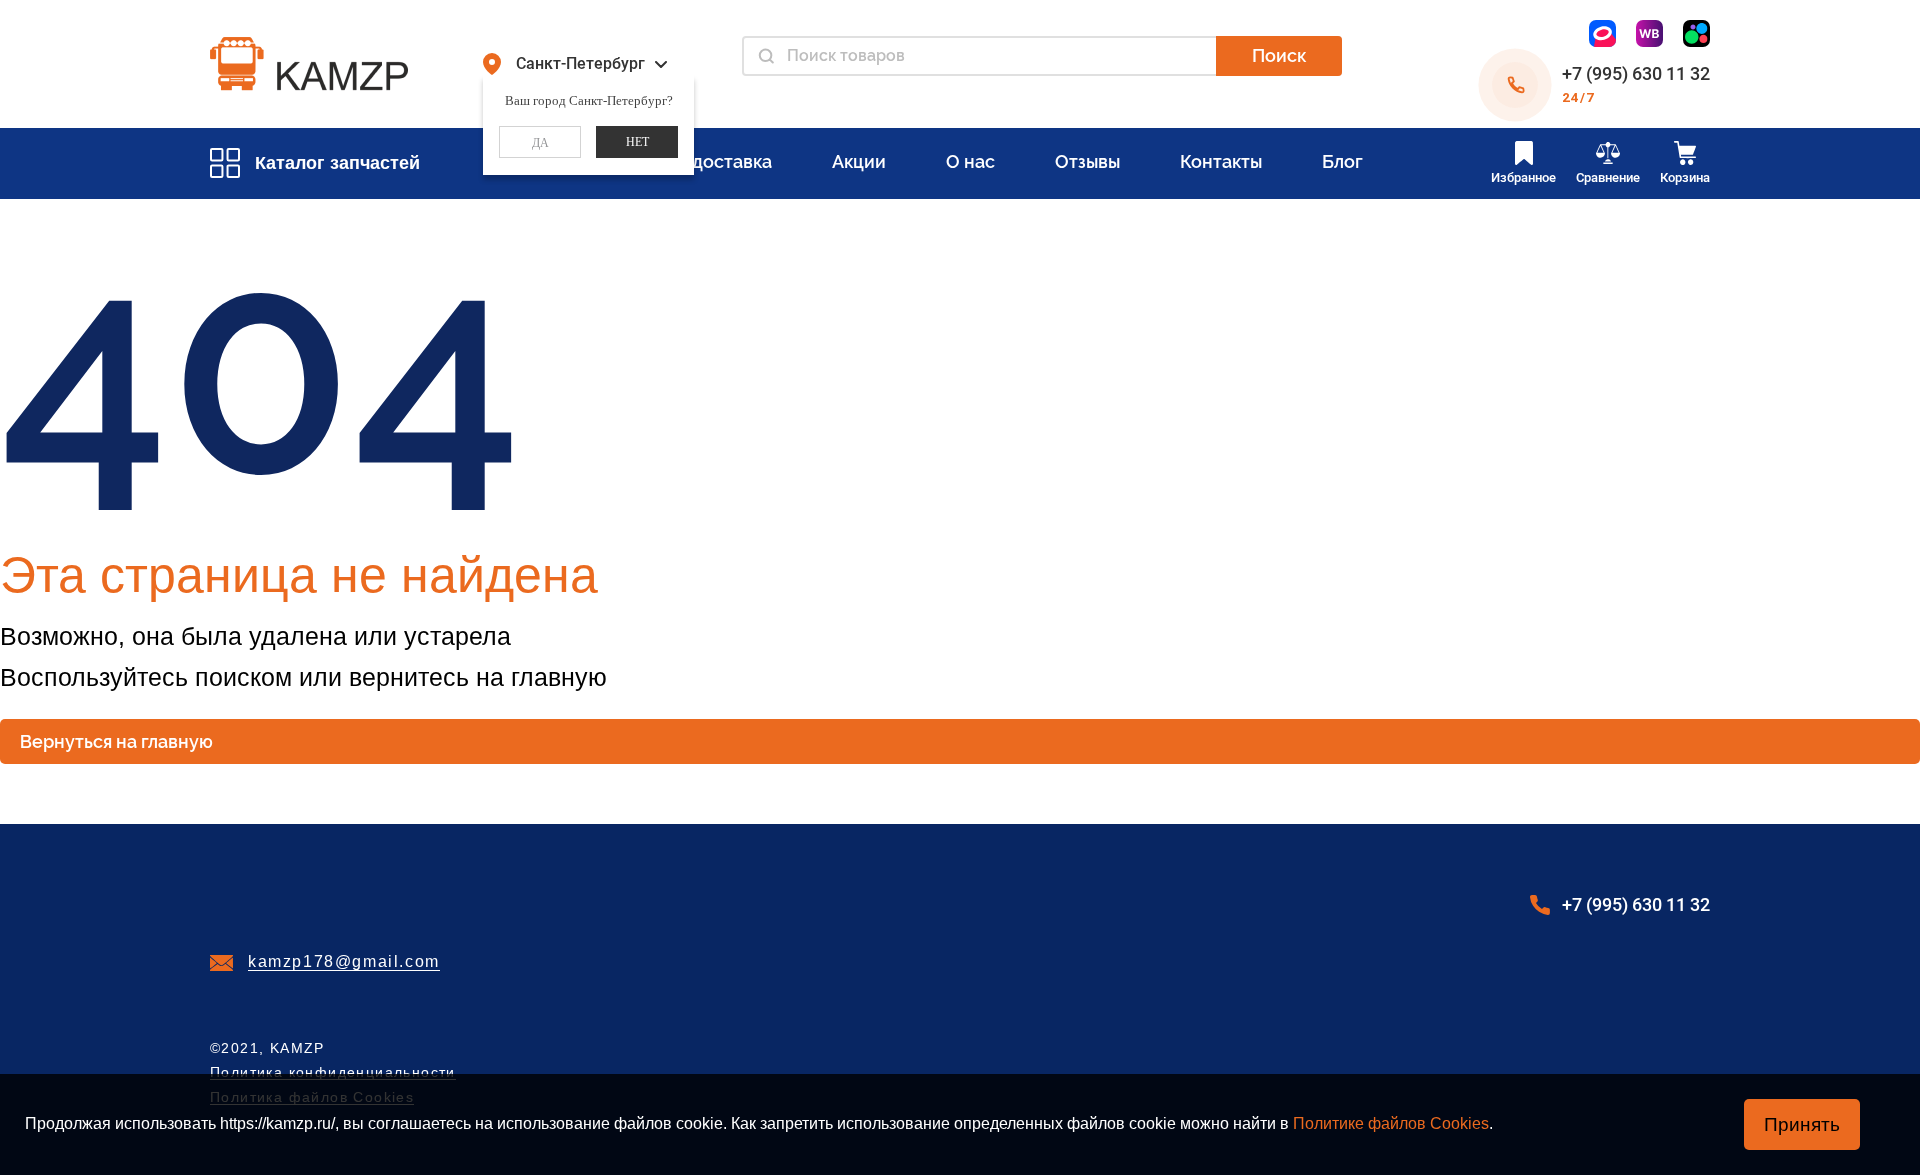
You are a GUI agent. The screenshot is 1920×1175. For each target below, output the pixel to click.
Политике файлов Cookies (1391, 1123)
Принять (1802, 1124)
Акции (859, 161)
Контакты (1221, 161)
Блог (1342, 161)
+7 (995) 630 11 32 (1636, 73)
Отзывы (1087, 161)
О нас (970, 161)
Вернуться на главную (116, 741)
